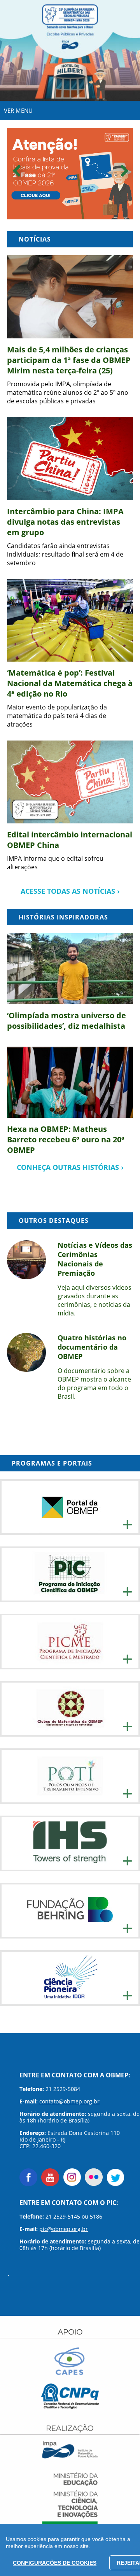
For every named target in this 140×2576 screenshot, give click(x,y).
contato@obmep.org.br (69, 2101)
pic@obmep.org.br (64, 2229)
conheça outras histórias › (70, 1167)
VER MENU (18, 110)
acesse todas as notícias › (70, 891)
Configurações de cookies (55, 2563)
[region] (70, 2550)
